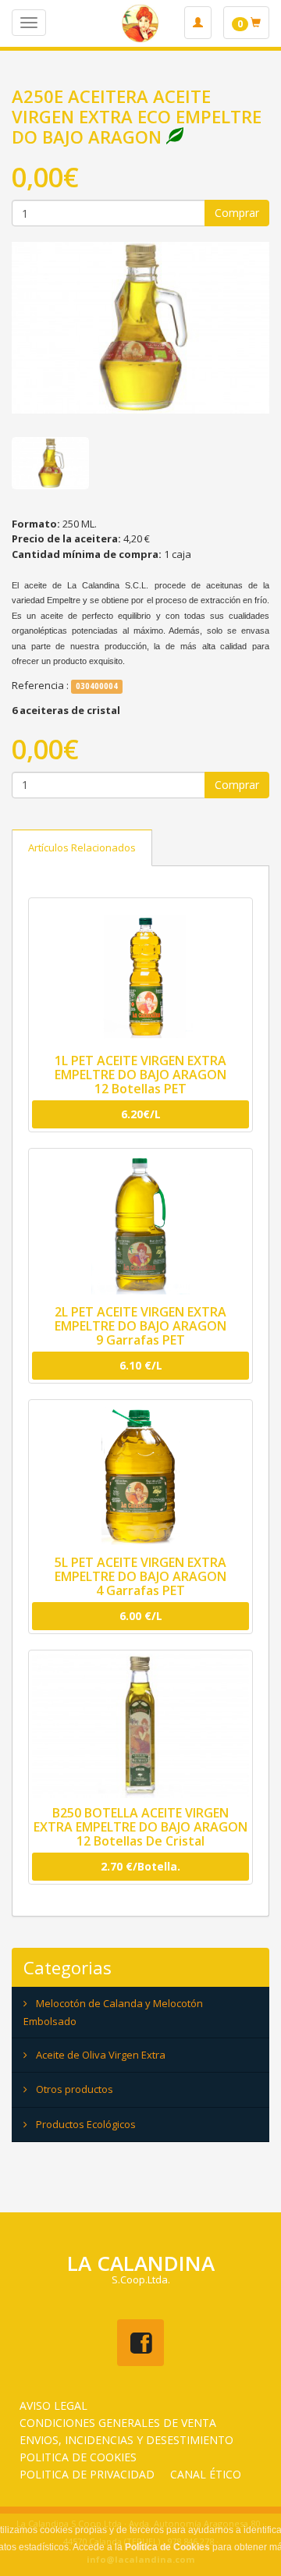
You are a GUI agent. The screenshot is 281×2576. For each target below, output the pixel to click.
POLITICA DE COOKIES (78, 2457)
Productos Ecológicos (86, 2124)
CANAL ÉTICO (206, 2474)
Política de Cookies (167, 2547)
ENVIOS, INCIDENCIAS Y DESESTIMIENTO (126, 2440)
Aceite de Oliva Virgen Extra (101, 2055)
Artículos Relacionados (82, 847)
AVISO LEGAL (53, 2405)
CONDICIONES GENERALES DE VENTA (118, 2423)
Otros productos (75, 2089)
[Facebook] (140, 2343)
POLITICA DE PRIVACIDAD (87, 2474)
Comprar (237, 213)
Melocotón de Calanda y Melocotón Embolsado (113, 2012)
